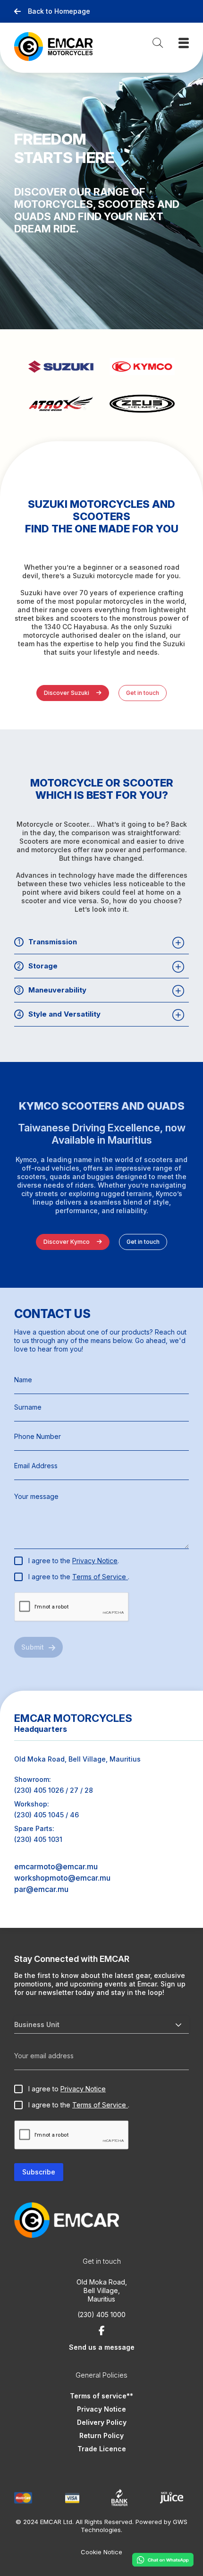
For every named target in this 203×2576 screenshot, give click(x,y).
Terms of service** (101, 2396)
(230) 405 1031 (38, 1839)
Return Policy (101, 2435)
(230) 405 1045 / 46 (47, 1815)
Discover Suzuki (67, 693)
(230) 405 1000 (101, 2315)
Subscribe (39, 2172)
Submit (33, 1647)
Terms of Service (100, 1577)
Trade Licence (102, 2449)
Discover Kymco (67, 1242)
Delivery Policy (102, 2422)
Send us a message (102, 2347)
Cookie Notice (101, 2552)
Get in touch (143, 693)
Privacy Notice (95, 1561)
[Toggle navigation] (184, 43)
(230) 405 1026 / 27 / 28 (54, 1790)
